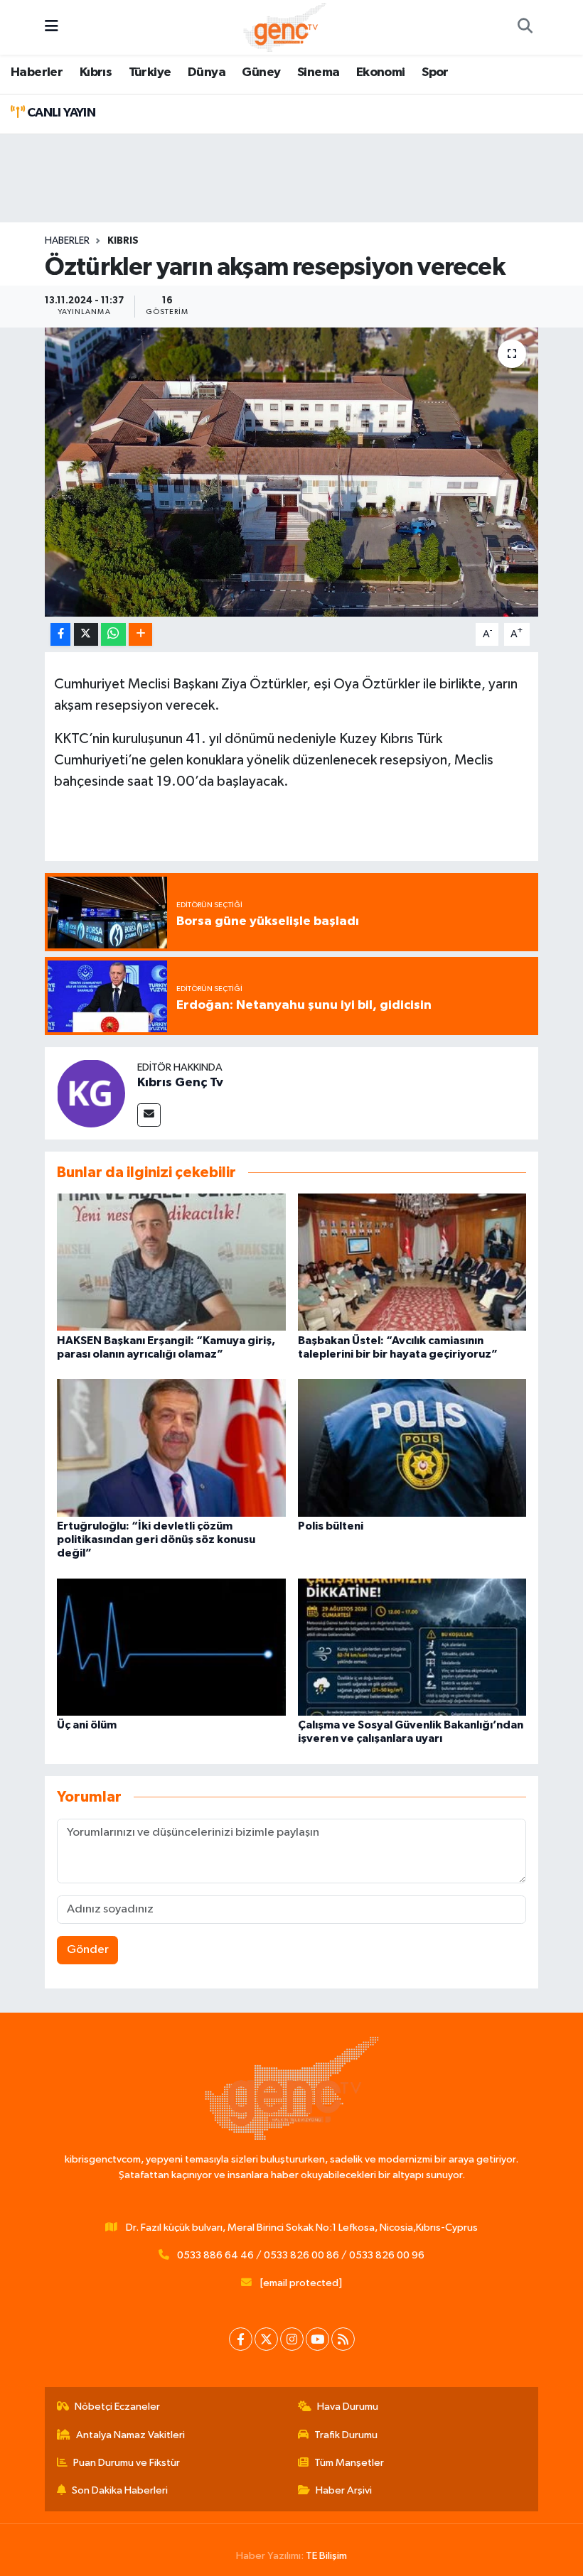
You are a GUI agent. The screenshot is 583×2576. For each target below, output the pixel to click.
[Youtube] (317, 2339)
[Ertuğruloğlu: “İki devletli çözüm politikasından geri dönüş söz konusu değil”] (171, 1447)
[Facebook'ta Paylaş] (60, 635)
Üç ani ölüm (87, 1725)
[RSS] (343, 2339)
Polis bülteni (331, 1526)
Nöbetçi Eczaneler (117, 2407)
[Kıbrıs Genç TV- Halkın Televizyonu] (285, 27)
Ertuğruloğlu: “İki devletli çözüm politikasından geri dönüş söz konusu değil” (156, 1539)
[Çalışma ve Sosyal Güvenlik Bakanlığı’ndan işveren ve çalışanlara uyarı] (412, 1646)
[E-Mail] (149, 1115)
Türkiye (150, 72)
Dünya (207, 72)
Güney (261, 72)
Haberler (37, 72)
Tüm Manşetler (349, 2463)
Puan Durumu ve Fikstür (127, 2463)
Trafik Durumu (346, 2435)
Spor (435, 72)
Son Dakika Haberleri (120, 2490)
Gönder (88, 1950)
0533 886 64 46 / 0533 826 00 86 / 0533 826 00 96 (301, 2255)
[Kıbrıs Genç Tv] (91, 1093)
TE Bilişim (326, 2556)
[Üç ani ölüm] (171, 1646)
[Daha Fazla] (140, 635)
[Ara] (525, 28)
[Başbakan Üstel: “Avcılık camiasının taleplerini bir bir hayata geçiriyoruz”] (412, 1262)
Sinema (318, 72)
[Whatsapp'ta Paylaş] (113, 635)
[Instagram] (292, 2339)
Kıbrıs (96, 72)
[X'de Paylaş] (86, 635)
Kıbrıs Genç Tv (180, 1083)
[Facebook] (241, 2339)
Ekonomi (381, 72)
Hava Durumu (348, 2407)
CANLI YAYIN (60, 113)
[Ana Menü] (52, 27)
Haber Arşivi (344, 2490)
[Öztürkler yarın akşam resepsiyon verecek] (292, 472)
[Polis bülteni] (412, 1447)
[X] (266, 2339)
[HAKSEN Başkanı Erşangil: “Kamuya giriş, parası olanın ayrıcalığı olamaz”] (171, 1262)
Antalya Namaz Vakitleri (130, 2435)
